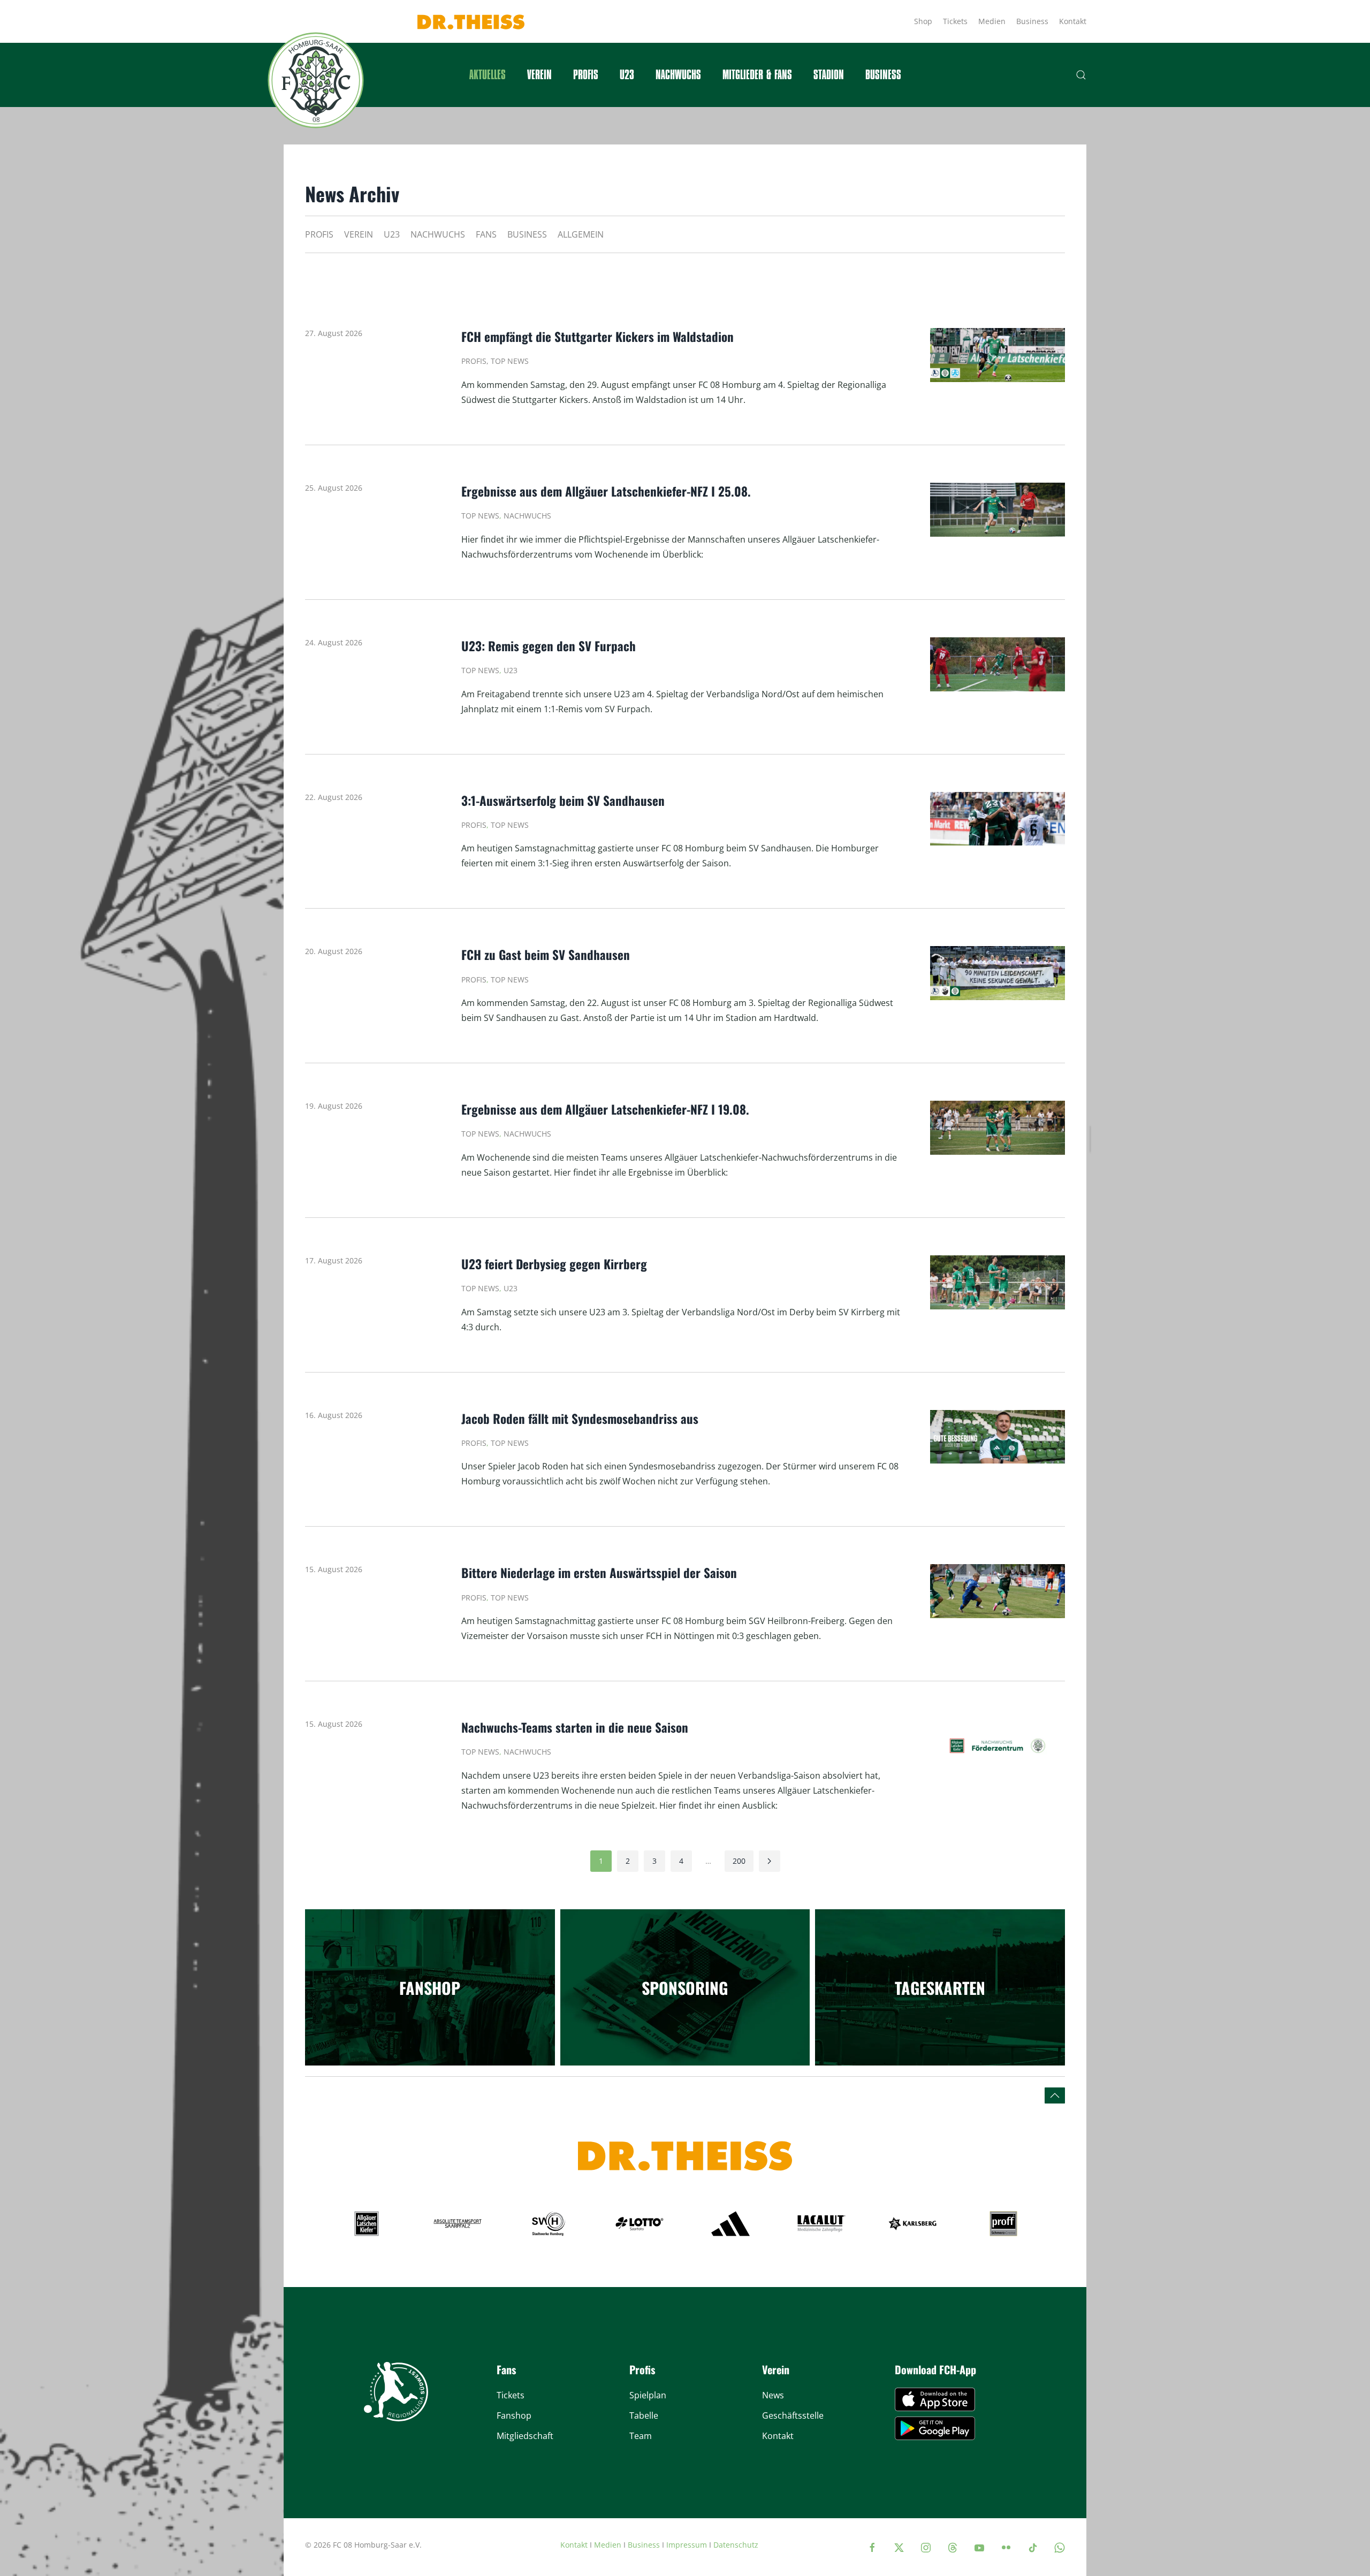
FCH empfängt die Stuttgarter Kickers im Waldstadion (598, 337)
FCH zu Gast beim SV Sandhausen (547, 955)
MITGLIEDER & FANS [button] (757, 75)
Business (1032, 21)
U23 (627, 75)
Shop (923, 21)
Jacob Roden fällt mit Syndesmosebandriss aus (580, 1419)
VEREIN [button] (539, 75)
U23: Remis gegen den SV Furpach (549, 646)
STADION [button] (829, 75)
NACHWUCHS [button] (678, 75)
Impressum (687, 2545)
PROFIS (319, 234)
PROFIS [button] (586, 75)
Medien (992, 21)
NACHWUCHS (438, 234)
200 (739, 1861)
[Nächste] (770, 1861)
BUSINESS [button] (883, 75)
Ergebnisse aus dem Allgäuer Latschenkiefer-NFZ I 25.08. (606, 491)
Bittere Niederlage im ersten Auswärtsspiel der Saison (599, 1573)
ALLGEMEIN (581, 234)
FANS (486, 234)
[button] (1081, 75)
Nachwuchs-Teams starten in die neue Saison (576, 1727)
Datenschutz (736, 2545)
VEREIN (359, 234)
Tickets (955, 21)
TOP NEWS (510, 361)
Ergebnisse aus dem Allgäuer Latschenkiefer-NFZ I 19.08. (607, 1109)
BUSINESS (527, 234)
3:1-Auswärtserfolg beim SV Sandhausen (563, 801)
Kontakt (1073, 21)
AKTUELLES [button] (488, 75)
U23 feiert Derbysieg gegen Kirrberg (554, 1264)
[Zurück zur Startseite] (316, 80)
